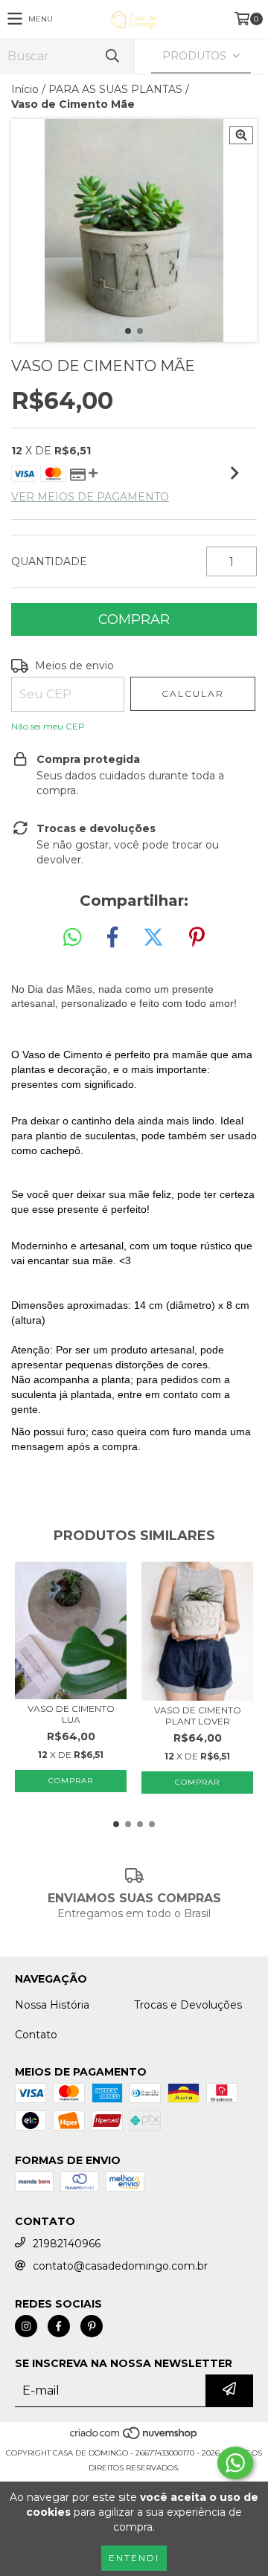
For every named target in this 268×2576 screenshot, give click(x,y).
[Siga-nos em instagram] (26, 2326)
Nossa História (52, 2005)
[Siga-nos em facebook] (59, 2326)
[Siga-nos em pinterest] (92, 2326)
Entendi (134, 2558)
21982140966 (67, 2244)
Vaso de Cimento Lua (71, 1714)
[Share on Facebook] (112, 938)
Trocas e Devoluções (188, 2005)
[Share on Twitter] (153, 938)
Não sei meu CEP (48, 726)
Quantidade (49, 561)
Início (25, 89)
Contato (36, 2035)
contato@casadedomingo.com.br (120, 2266)
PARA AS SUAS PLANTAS (115, 89)
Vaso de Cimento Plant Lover (198, 1716)
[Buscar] (112, 56)
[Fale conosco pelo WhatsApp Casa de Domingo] (235, 2463)
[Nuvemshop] (134, 2438)
